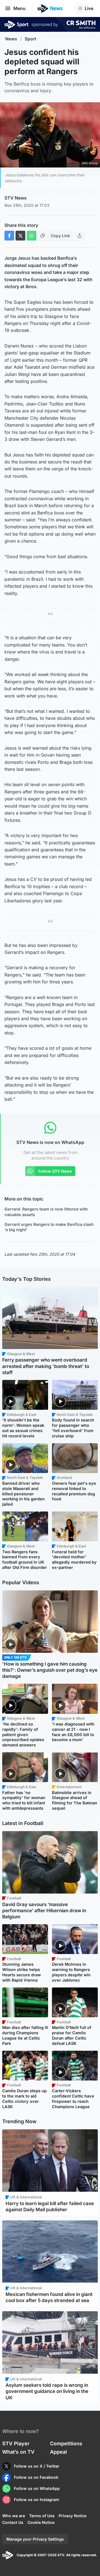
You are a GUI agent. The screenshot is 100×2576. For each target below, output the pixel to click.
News (11, 39)
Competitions (66, 2443)
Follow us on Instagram (37, 2500)
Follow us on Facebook (36, 2477)
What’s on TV (18, 2452)
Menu (19, 8)
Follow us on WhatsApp (37, 2488)
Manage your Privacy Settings (35, 2539)
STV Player (16, 2443)
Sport (31, 39)
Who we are (14, 2516)
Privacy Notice (72, 2516)
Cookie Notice (41, 2522)
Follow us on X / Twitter (37, 2466)
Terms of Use (42, 2516)
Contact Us (13, 2522)
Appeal (58, 2452)
